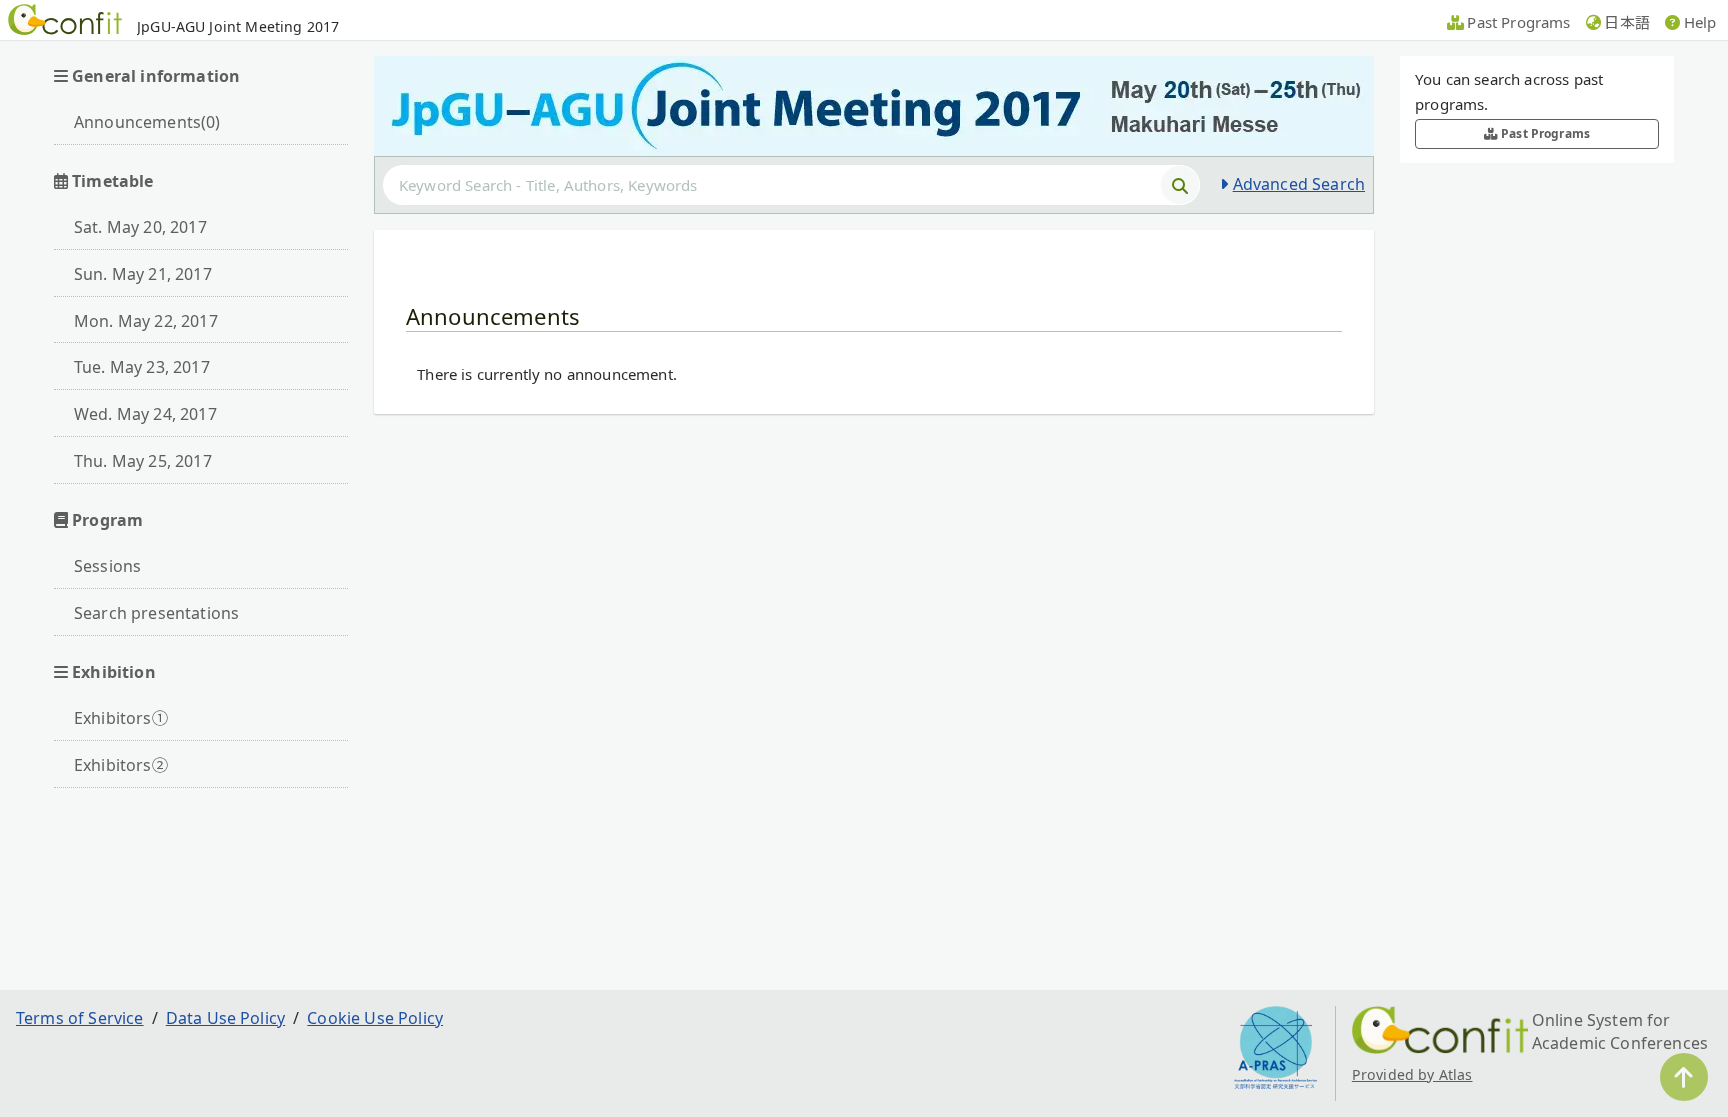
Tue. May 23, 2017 (142, 367)
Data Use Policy (225, 1018)
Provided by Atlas (1412, 1074)
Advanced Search (1299, 184)
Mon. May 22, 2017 (146, 321)
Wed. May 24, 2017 (145, 414)
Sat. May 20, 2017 (140, 227)
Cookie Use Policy (375, 1018)
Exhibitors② (121, 765)
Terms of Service (80, 1018)
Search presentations (156, 613)
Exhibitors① (121, 718)
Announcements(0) (147, 122)
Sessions (107, 566)
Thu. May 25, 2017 (143, 461)
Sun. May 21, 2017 (143, 274)
